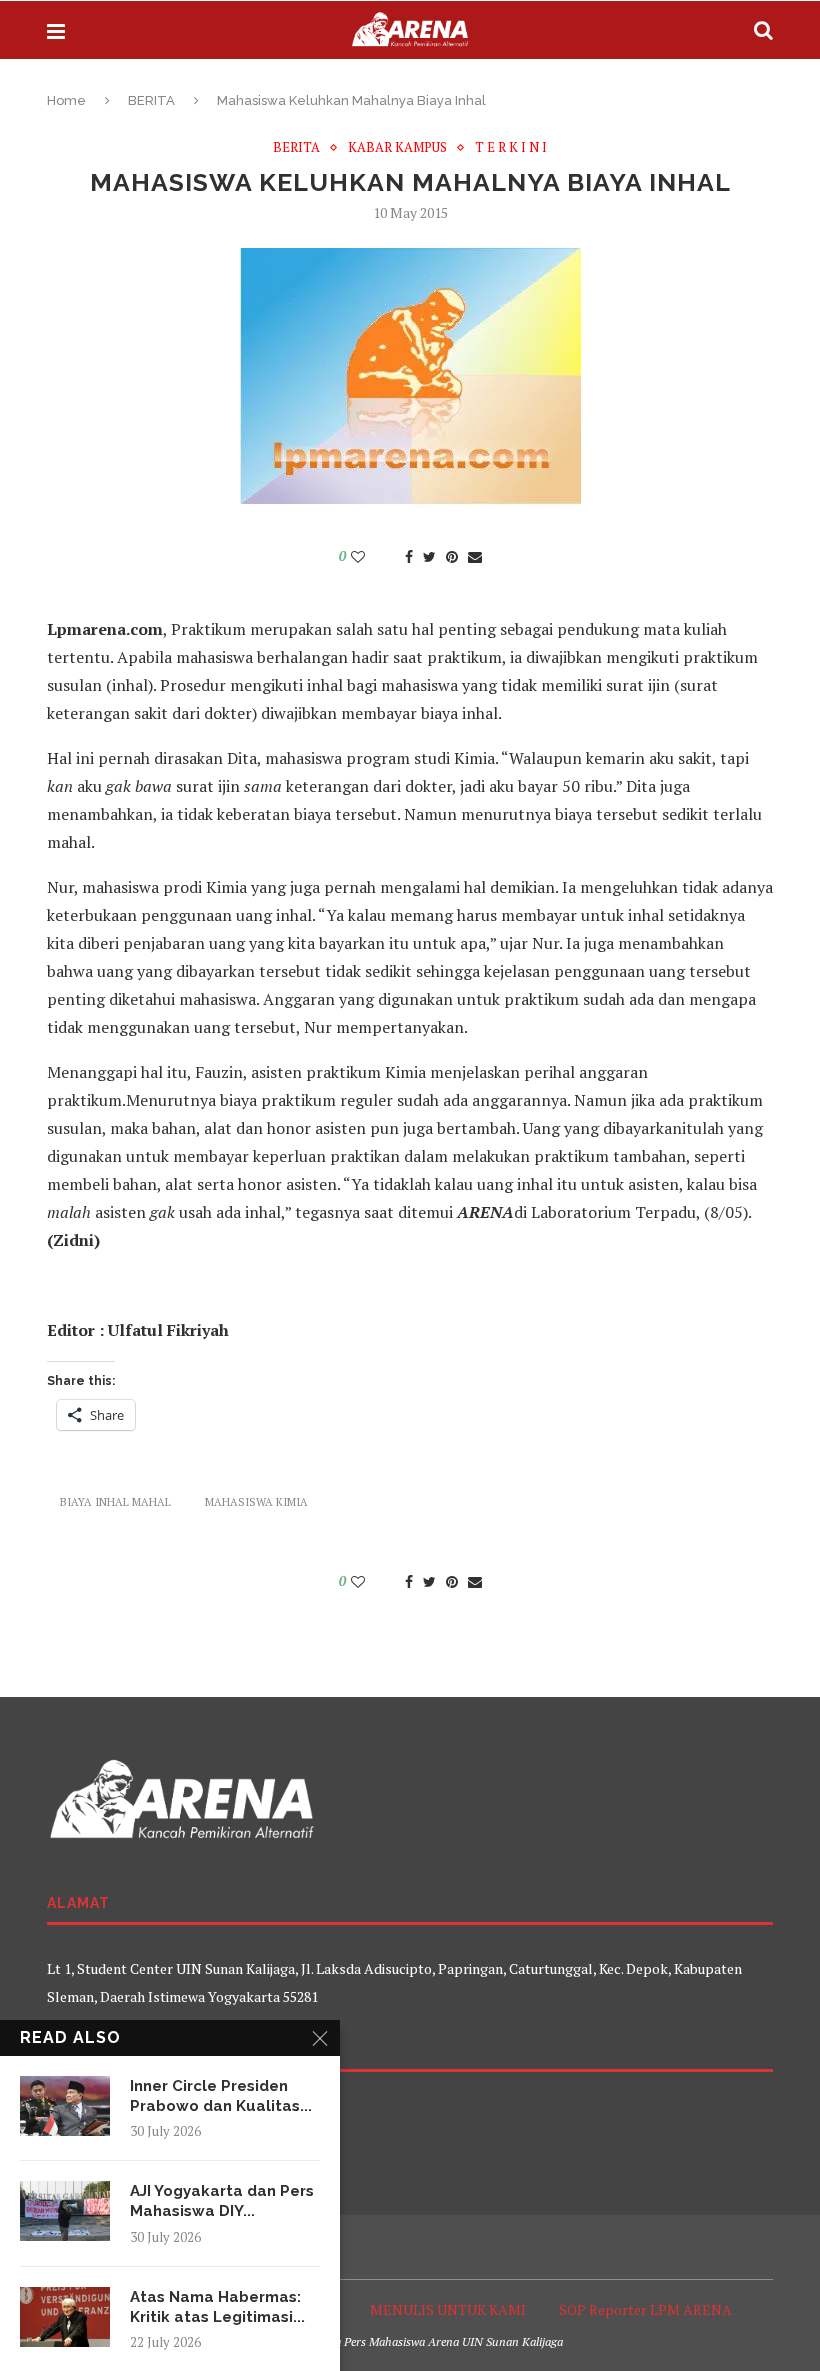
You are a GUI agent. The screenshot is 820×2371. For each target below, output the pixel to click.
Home (66, 100)
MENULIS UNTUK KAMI (448, 2309)
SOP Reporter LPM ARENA (645, 2309)
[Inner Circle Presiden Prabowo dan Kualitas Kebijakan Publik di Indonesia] (65, 2106)
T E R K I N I (511, 148)
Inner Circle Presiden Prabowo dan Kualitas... (221, 2096)
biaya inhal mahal (115, 1502)
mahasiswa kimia (256, 1502)
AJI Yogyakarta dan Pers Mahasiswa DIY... (222, 2201)
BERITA (151, 100)
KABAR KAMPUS (397, 148)
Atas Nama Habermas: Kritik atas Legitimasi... (217, 2307)
